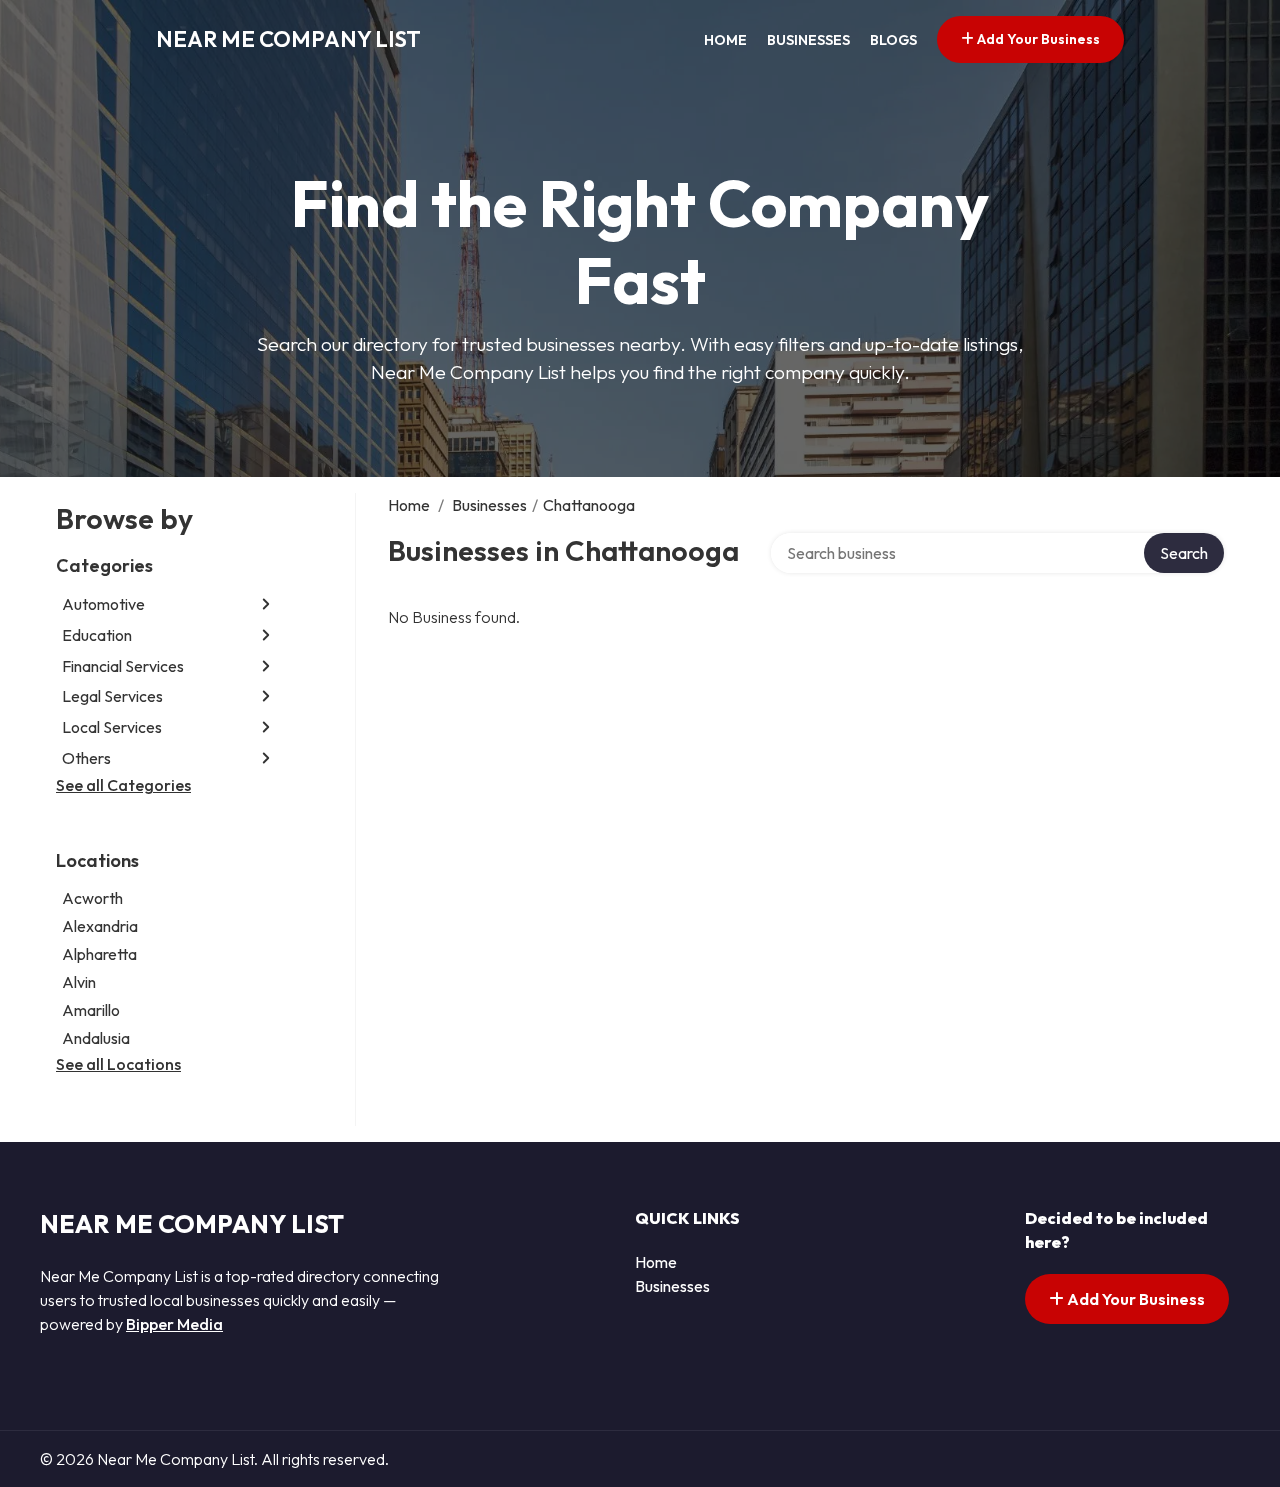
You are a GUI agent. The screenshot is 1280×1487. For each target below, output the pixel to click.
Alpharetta (99, 954)
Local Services (112, 727)
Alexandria (100, 926)
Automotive (103, 604)
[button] (266, 604)
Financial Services (123, 666)
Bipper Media (174, 1324)
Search (1184, 553)
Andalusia (96, 1038)
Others (86, 758)
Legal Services (112, 696)
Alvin (79, 982)
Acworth (92, 898)
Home (725, 40)
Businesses (808, 40)
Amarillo (91, 1010)
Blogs (893, 40)
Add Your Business (1037, 39)
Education (97, 635)
